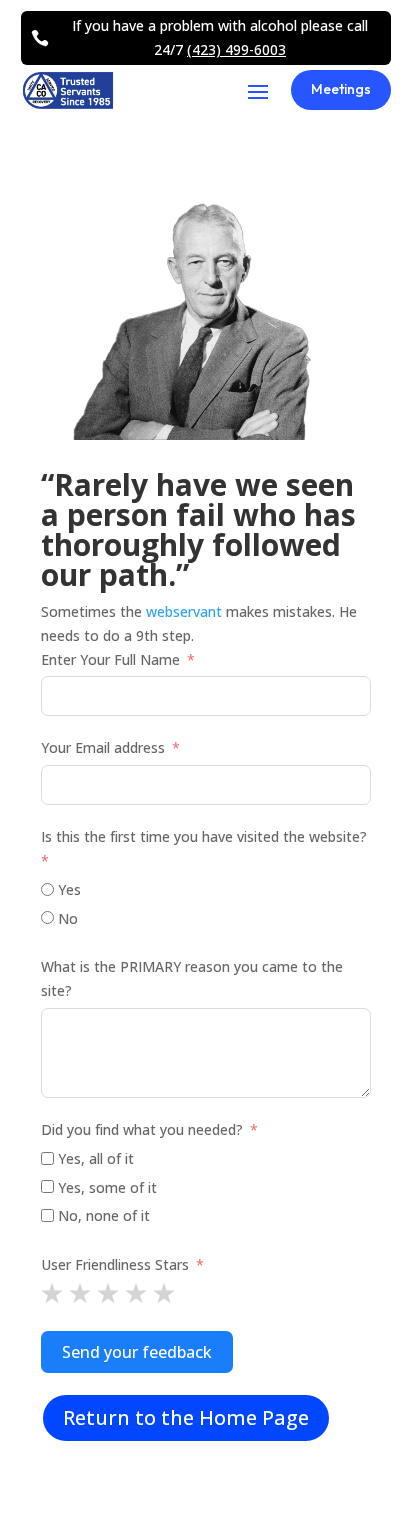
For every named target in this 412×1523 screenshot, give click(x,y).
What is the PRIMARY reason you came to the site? (192, 978)
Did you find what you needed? (142, 1129)
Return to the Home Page (186, 1417)
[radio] (52, 1293)
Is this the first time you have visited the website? (204, 836)
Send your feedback (137, 1352)
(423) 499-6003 (236, 49)
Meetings (341, 89)
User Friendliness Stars (115, 1264)
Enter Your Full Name (110, 659)
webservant (184, 611)
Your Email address (103, 747)
